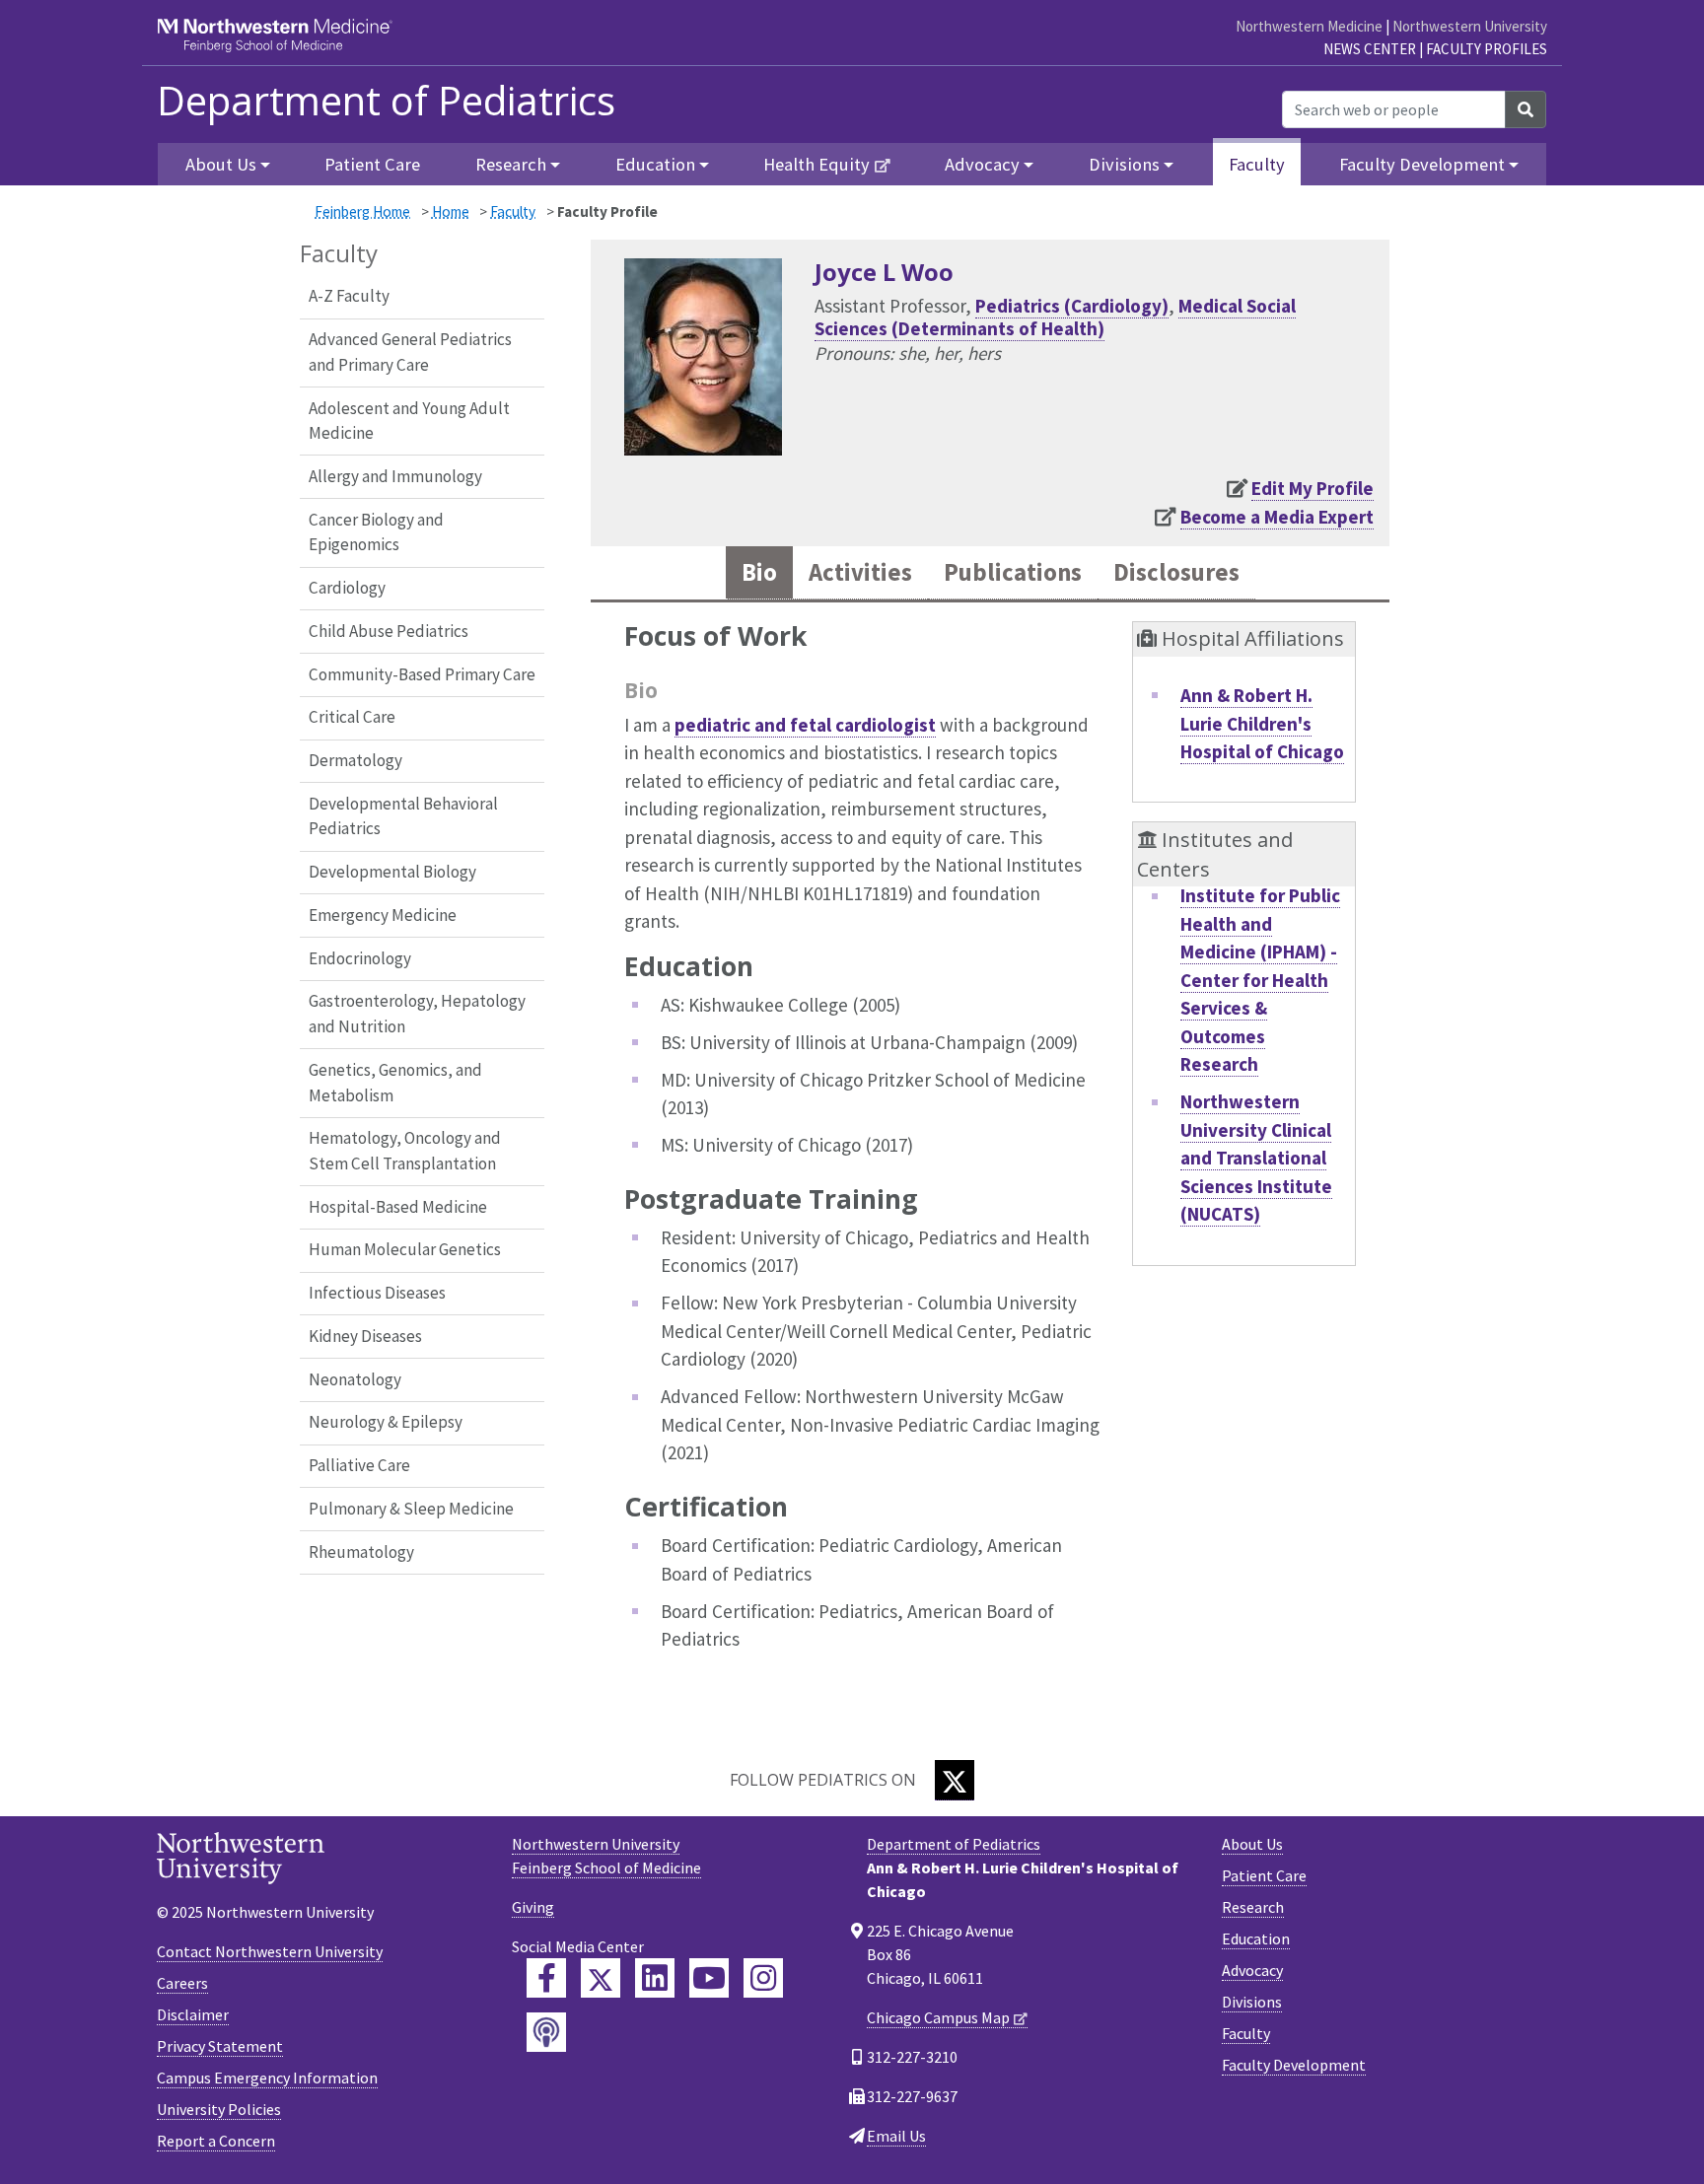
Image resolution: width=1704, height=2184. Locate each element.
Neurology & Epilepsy (386, 1422)
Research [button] (511, 164)
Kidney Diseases (365, 1336)
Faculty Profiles (1487, 49)
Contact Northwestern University (270, 1951)
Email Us (896, 2136)
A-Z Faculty (349, 296)
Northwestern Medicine (1309, 26)
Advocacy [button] (982, 164)
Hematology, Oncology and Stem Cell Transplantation (405, 1151)
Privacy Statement (220, 2046)
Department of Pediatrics (386, 101)
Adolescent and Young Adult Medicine (409, 421)
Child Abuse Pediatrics (389, 631)
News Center (1370, 49)
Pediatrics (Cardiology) (1072, 306)
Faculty (1257, 164)
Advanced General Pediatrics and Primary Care (410, 352)
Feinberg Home (362, 211)
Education (1256, 1938)
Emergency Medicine (383, 915)
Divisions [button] (1124, 164)
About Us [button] (221, 164)
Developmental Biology (392, 872)
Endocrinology (360, 958)
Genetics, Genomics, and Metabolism (395, 1083)
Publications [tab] (1013, 572)
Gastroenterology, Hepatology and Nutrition (417, 1014)
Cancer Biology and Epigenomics (376, 532)
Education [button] (655, 164)
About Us (1252, 1844)
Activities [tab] (860, 572)
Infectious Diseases (377, 1293)
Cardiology (347, 588)
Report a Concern (216, 2141)
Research (1253, 1907)
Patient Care (372, 164)
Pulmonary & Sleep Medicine (411, 1509)
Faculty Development (1294, 2065)
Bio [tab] (759, 572)
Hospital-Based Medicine (398, 1207)
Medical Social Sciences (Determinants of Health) (1055, 317)
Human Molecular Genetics (405, 1249)
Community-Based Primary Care (422, 674)
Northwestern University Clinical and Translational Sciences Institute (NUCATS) (1256, 1158)
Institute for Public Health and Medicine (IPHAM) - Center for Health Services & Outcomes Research (1260, 980)
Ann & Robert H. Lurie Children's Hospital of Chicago (1262, 723)
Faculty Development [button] (1422, 164)
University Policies (219, 2109)
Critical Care (352, 717)
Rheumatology (361, 1552)
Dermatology (355, 760)
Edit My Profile (1313, 488)
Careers (182, 1983)
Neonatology (355, 1379)
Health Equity (816, 164)
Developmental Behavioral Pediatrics (403, 816)
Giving (533, 1907)
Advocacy (1252, 1970)
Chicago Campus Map (938, 2017)
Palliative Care (359, 1465)
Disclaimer (193, 2014)
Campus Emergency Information (267, 2078)
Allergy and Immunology (395, 476)
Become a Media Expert (1277, 517)
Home (451, 211)
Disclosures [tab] (1176, 572)
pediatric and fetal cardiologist (805, 725)
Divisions (1252, 2002)
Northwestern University (1470, 26)
